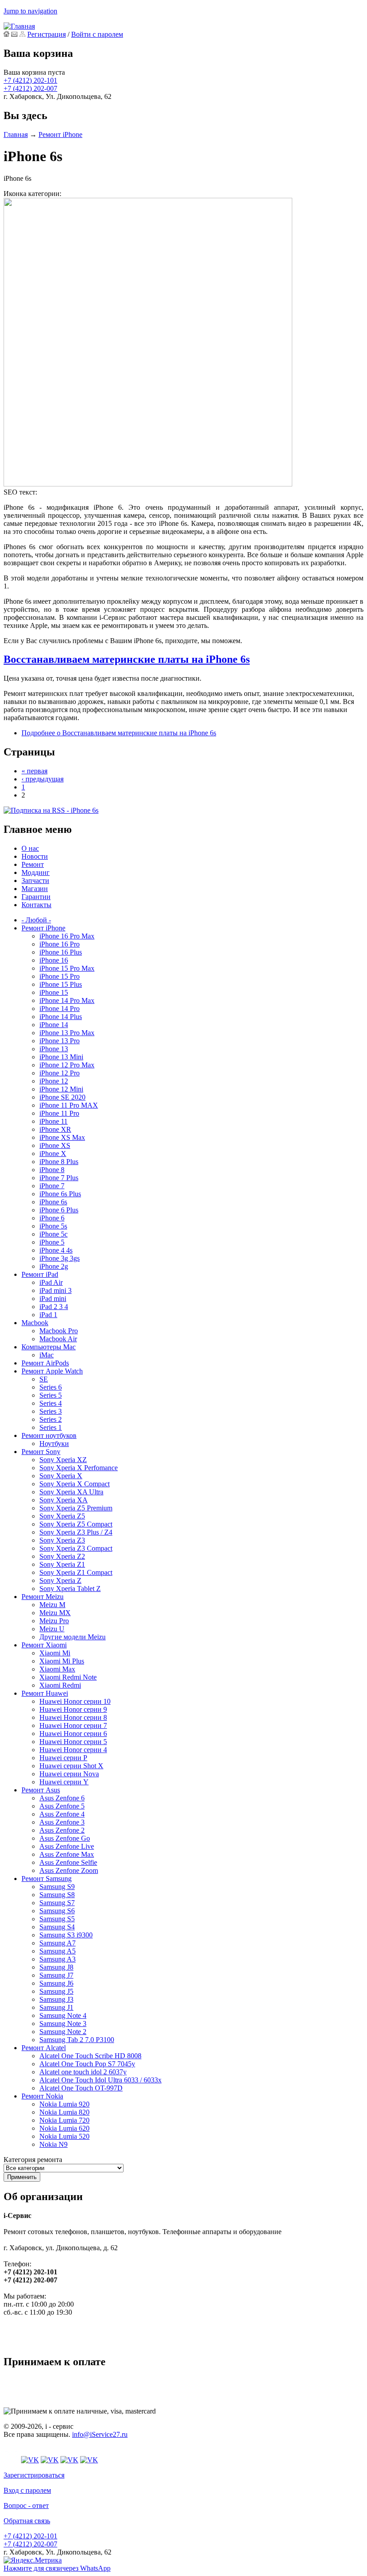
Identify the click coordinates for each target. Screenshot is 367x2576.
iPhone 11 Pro (59, 1113)
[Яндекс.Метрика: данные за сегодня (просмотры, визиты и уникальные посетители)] (33, 2560)
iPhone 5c (53, 1234)
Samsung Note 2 (63, 2032)
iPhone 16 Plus (61, 952)
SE (44, 1379)
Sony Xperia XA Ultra (71, 1492)
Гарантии (36, 897)
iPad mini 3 (55, 1290)
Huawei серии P (63, 1758)
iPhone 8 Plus (59, 1162)
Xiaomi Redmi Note (68, 1677)
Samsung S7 (57, 1903)
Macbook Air (58, 1339)
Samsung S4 (57, 1927)
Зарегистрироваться (34, 2475)
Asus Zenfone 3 (62, 1822)
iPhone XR (55, 1129)
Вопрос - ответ (26, 2506)
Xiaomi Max (57, 1669)
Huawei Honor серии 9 (73, 1709)
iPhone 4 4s (56, 1250)
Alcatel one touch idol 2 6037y (83, 2072)
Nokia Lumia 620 (64, 2128)
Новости (35, 856)
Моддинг (36, 872)
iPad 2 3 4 (54, 1307)
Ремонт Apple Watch (52, 1371)
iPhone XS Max (62, 1137)
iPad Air (51, 1282)
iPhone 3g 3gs (60, 1258)
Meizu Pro (54, 1621)
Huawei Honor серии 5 (73, 1742)
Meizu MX (55, 1613)
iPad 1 (48, 1315)
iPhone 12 (54, 1081)
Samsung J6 (56, 1983)
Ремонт (33, 864)
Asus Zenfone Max (67, 1854)
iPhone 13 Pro (60, 1041)
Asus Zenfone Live (67, 1846)
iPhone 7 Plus (59, 1178)
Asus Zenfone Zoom (69, 1870)
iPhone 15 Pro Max (67, 968)
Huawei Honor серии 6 (73, 1734)
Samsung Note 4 (63, 2015)
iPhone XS (55, 1145)
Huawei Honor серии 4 (73, 1750)
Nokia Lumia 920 (64, 2104)
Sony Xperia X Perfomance (79, 1468)
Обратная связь (27, 2521)
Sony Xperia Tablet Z (70, 1589)
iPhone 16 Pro (60, 944)
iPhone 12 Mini (61, 1089)
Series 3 (51, 1411)
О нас (30, 848)
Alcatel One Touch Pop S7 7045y (87, 2064)
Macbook (35, 1323)
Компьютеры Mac (49, 1347)
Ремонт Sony (41, 1452)
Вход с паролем (27, 2490)
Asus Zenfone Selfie (68, 1862)
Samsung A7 (58, 1943)
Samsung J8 (56, 1967)
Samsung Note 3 (63, 2024)
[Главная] (19, 26)
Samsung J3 (56, 1999)
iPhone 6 (52, 1218)
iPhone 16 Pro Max (67, 936)
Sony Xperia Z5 (62, 1516)
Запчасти (35, 881)
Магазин (35, 889)
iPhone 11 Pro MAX (69, 1105)
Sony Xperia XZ (63, 1460)
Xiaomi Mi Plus (62, 1661)
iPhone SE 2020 (62, 1097)
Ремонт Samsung (47, 1879)
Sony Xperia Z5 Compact (76, 1524)
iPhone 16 (54, 960)
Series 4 (51, 1403)
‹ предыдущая (43, 779)
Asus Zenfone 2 (62, 1830)
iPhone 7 (52, 1186)
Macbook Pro (59, 1331)
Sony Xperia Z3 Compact (76, 1548)
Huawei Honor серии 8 (73, 1717)
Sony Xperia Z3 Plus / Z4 (76, 1532)
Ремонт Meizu (43, 1597)
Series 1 (51, 1427)
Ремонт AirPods (45, 1363)
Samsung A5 (58, 1951)
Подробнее (119, 733)
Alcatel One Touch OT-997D (81, 2088)
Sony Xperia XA (64, 1500)
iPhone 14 (54, 1025)
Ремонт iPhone (60, 134)
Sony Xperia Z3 (62, 1540)
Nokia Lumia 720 (64, 2120)
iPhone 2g (54, 1266)
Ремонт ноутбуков (49, 1435)
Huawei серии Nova (69, 1774)
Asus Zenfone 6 (62, 1798)
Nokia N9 (53, 2144)
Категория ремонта (33, 2160)
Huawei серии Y (64, 1782)
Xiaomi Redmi (60, 1685)
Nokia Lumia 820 (64, 2112)
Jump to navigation (30, 11)
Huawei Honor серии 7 (73, 1725)
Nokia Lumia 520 (64, 2136)
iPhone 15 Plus (61, 984)
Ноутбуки (54, 1444)
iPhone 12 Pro (60, 1073)
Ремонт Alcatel (44, 2048)
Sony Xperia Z (60, 1580)
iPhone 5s (53, 1226)
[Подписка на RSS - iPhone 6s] (51, 810)
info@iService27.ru (100, 2434)
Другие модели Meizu (73, 1637)
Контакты (36, 905)
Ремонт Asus (41, 1790)
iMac (47, 1355)
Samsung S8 (57, 1895)
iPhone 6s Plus (60, 1194)
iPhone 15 (54, 992)
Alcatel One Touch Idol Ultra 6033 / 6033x (100, 2080)
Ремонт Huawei (45, 1693)
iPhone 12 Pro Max (67, 1065)
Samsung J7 (56, 1975)
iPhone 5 (52, 1242)
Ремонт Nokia (42, 2096)
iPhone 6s (53, 1202)
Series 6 (51, 1387)
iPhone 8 (52, 1170)
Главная (16, 134)
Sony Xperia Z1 (62, 1564)
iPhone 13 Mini (61, 1057)
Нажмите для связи (57, 2568)
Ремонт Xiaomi (44, 1645)
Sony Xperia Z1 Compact (76, 1572)
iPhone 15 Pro (60, 976)
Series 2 (51, 1419)
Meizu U (52, 1629)
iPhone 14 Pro (60, 1009)
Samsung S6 (57, 1911)
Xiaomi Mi (55, 1653)
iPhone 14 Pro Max (67, 1000)
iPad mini (53, 1299)
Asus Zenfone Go (65, 1838)
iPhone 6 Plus (59, 1210)
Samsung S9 (57, 1887)
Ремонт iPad (40, 1274)
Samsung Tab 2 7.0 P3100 (77, 2040)
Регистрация (47, 34)
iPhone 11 (53, 1121)
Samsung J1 (56, 2007)
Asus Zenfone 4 (62, 1814)
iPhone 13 (54, 1049)
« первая (34, 771)
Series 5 (51, 1395)
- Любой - (36, 920)
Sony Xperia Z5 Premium (76, 1508)
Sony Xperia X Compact (75, 1484)
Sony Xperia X (61, 1476)
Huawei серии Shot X (71, 1766)
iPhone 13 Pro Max (67, 1033)
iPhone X (53, 1154)
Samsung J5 (56, 1991)
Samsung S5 (57, 1919)
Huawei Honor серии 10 (75, 1701)
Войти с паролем (97, 34)
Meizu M (52, 1605)
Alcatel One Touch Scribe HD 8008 (90, 2056)
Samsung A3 (58, 1959)
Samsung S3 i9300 (66, 1935)
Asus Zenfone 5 (62, 1806)
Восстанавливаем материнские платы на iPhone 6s (127, 659)
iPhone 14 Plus (61, 1017)
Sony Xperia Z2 (62, 1556)
